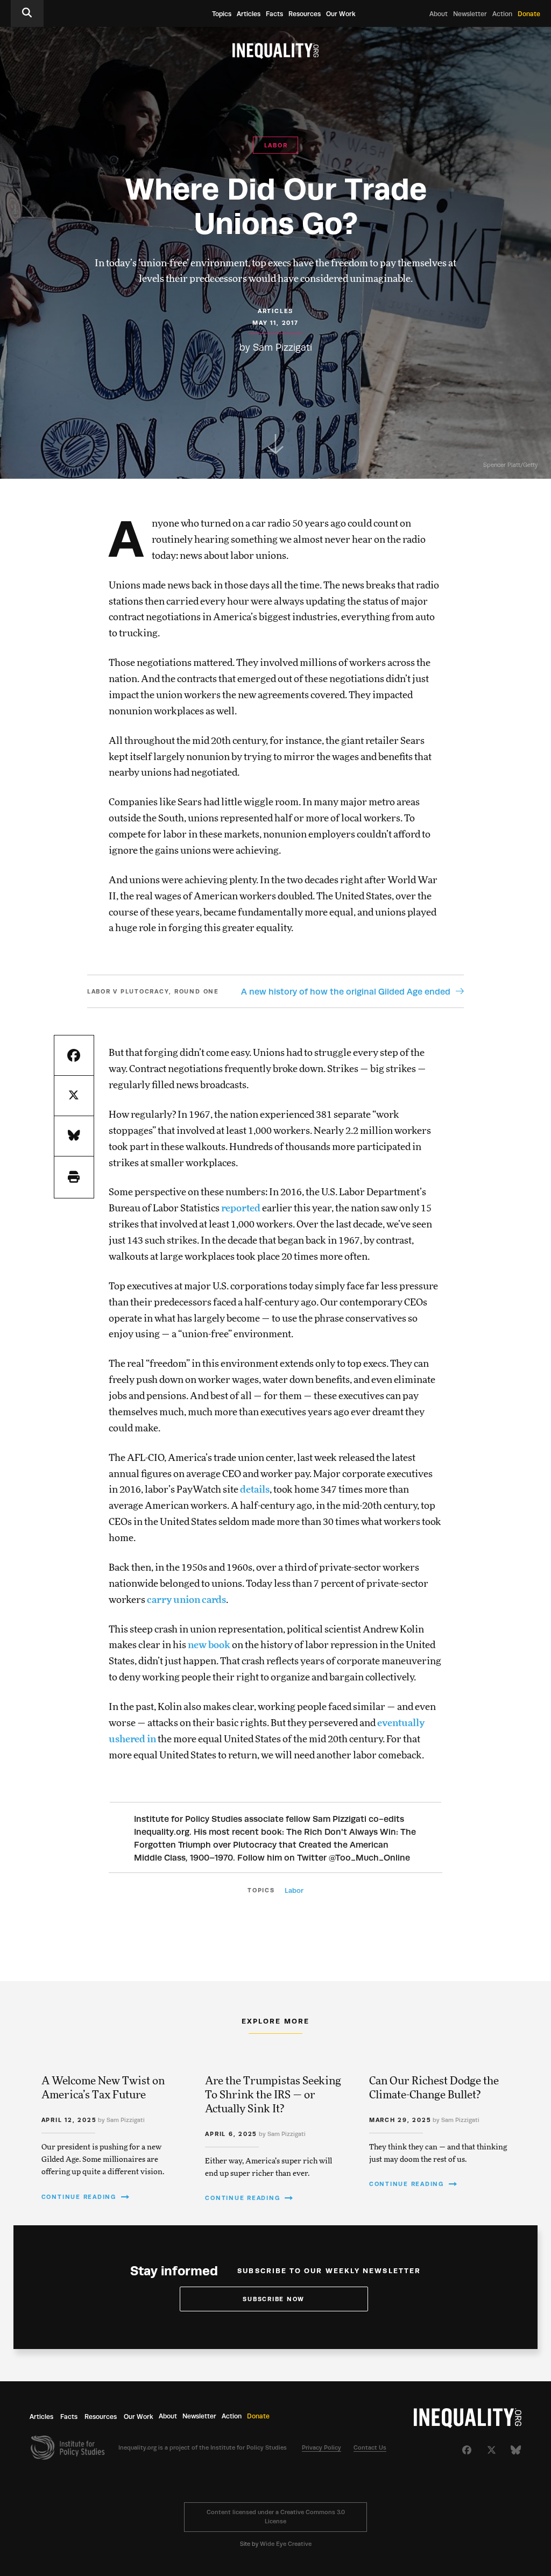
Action (502, 14)
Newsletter (470, 14)
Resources (305, 14)
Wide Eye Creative (286, 2544)
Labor (294, 1890)
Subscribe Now (274, 2299)
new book (209, 1645)
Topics (222, 14)
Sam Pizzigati (282, 347)
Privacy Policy (322, 2448)
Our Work (341, 14)
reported (242, 1209)
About (439, 14)
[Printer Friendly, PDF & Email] (74, 1177)
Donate (529, 14)
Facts (274, 14)
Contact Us (370, 2448)
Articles (249, 14)
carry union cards (186, 1600)
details (255, 1490)
